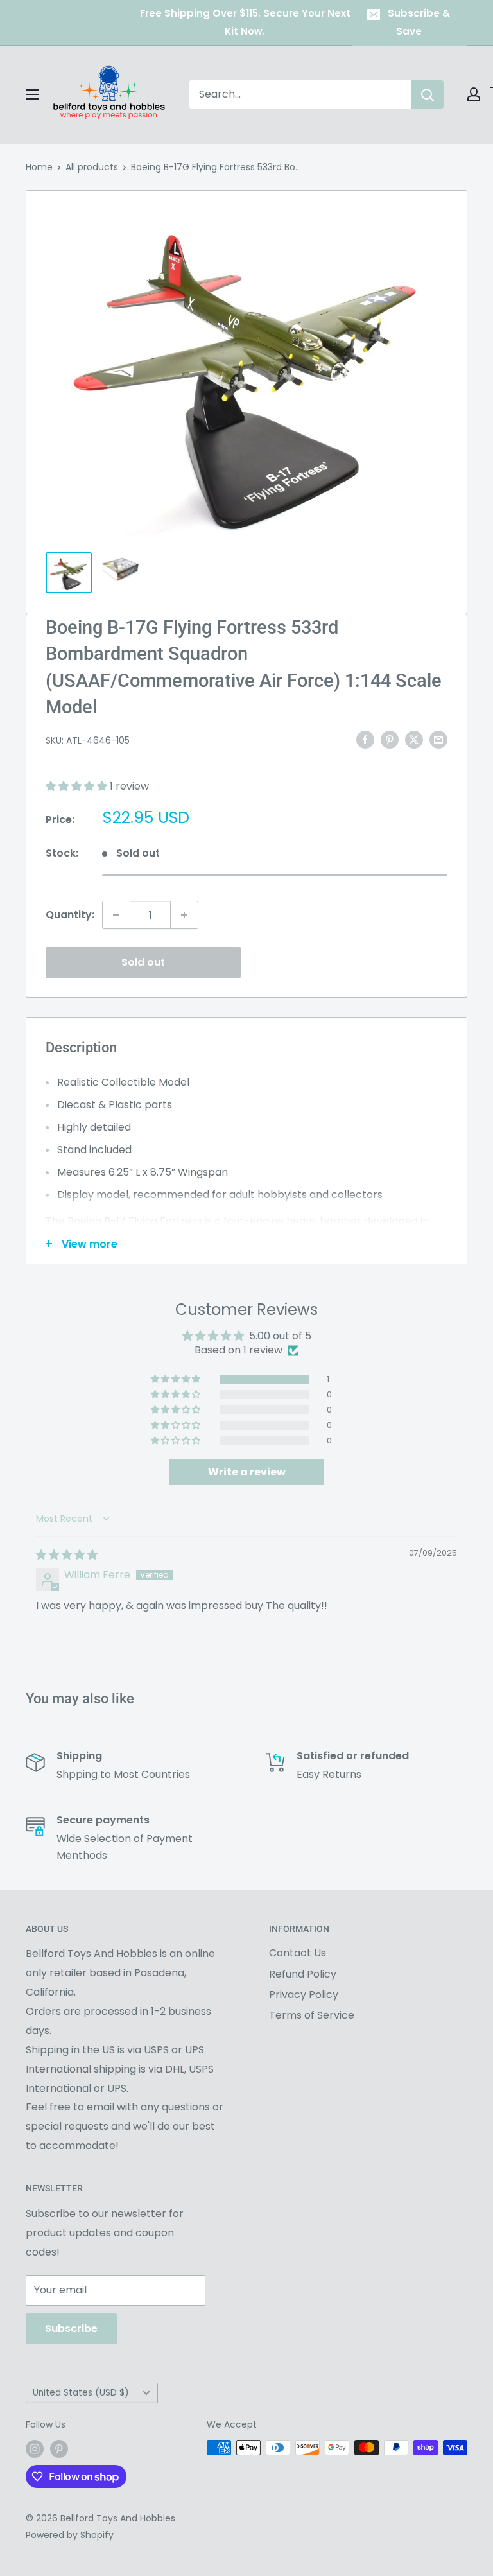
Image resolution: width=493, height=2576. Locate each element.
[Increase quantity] (184, 915)
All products (92, 167)
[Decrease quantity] (116, 915)
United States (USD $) (81, 2393)
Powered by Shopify (70, 2535)
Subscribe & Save (419, 22)
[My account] (474, 94)
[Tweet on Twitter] (414, 739)
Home (39, 167)
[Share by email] (438, 739)
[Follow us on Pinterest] (59, 2449)
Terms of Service (312, 2015)
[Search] (428, 94)
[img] (67, 1555)
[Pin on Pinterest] (390, 739)
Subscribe (71, 2328)
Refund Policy (303, 1974)
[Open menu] (32, 94)
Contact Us (298, 1953)
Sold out (143, 962)
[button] (78, 786)
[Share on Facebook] (365, 739)
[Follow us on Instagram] (35, 2449)
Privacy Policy (304, 1995)
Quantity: (70, 915)
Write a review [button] (247, 1472)
